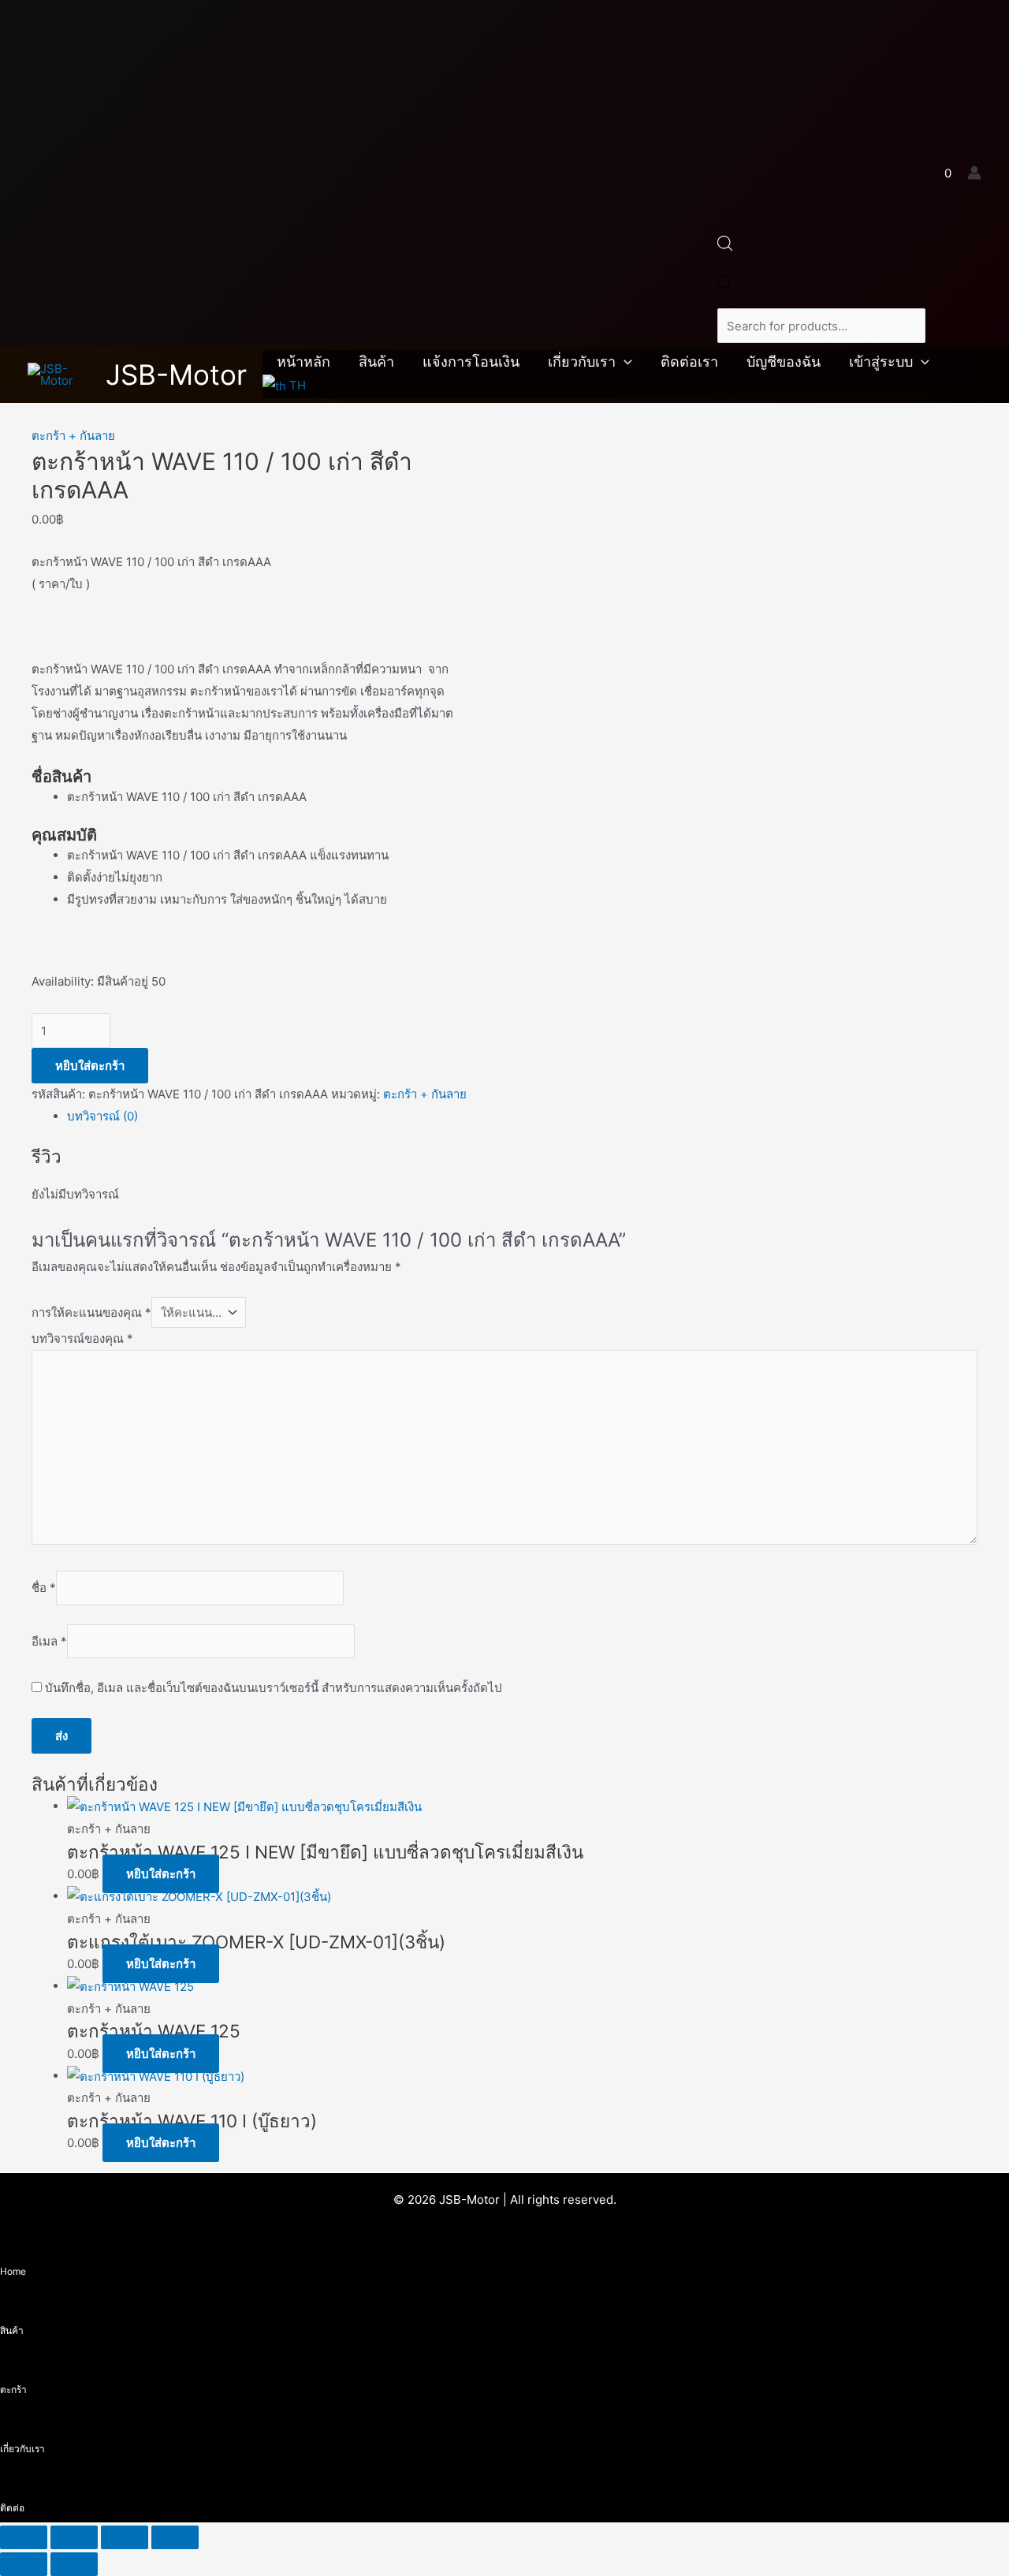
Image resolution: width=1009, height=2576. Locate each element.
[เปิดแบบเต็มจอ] (74, 2537)
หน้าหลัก (303, 362)
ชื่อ (44, 1588)
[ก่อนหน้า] (24, 2564)
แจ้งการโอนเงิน (471, 362)
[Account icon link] (974, 173)
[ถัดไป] (74, 2564)
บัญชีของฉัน (784, 362)
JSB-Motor (176, 375)
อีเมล (49, 1641)
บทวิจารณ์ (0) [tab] (102, 1116)
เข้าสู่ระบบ (881, 362)
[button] (624, 362)
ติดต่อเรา (689, 362)
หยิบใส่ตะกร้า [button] (161, 1874)
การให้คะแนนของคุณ (91, 1312)
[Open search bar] (725, 247)
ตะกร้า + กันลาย (73, 436)
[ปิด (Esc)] (175, 2537)
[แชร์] (125, 2537)
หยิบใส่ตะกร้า (90, 1066)
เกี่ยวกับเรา (582, 362)
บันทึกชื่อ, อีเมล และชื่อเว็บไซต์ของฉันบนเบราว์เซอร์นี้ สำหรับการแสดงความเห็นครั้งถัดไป (274, 1688)
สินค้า (376, 362)
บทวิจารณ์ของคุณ (82, 1338)
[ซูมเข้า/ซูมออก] (24, 2537)
